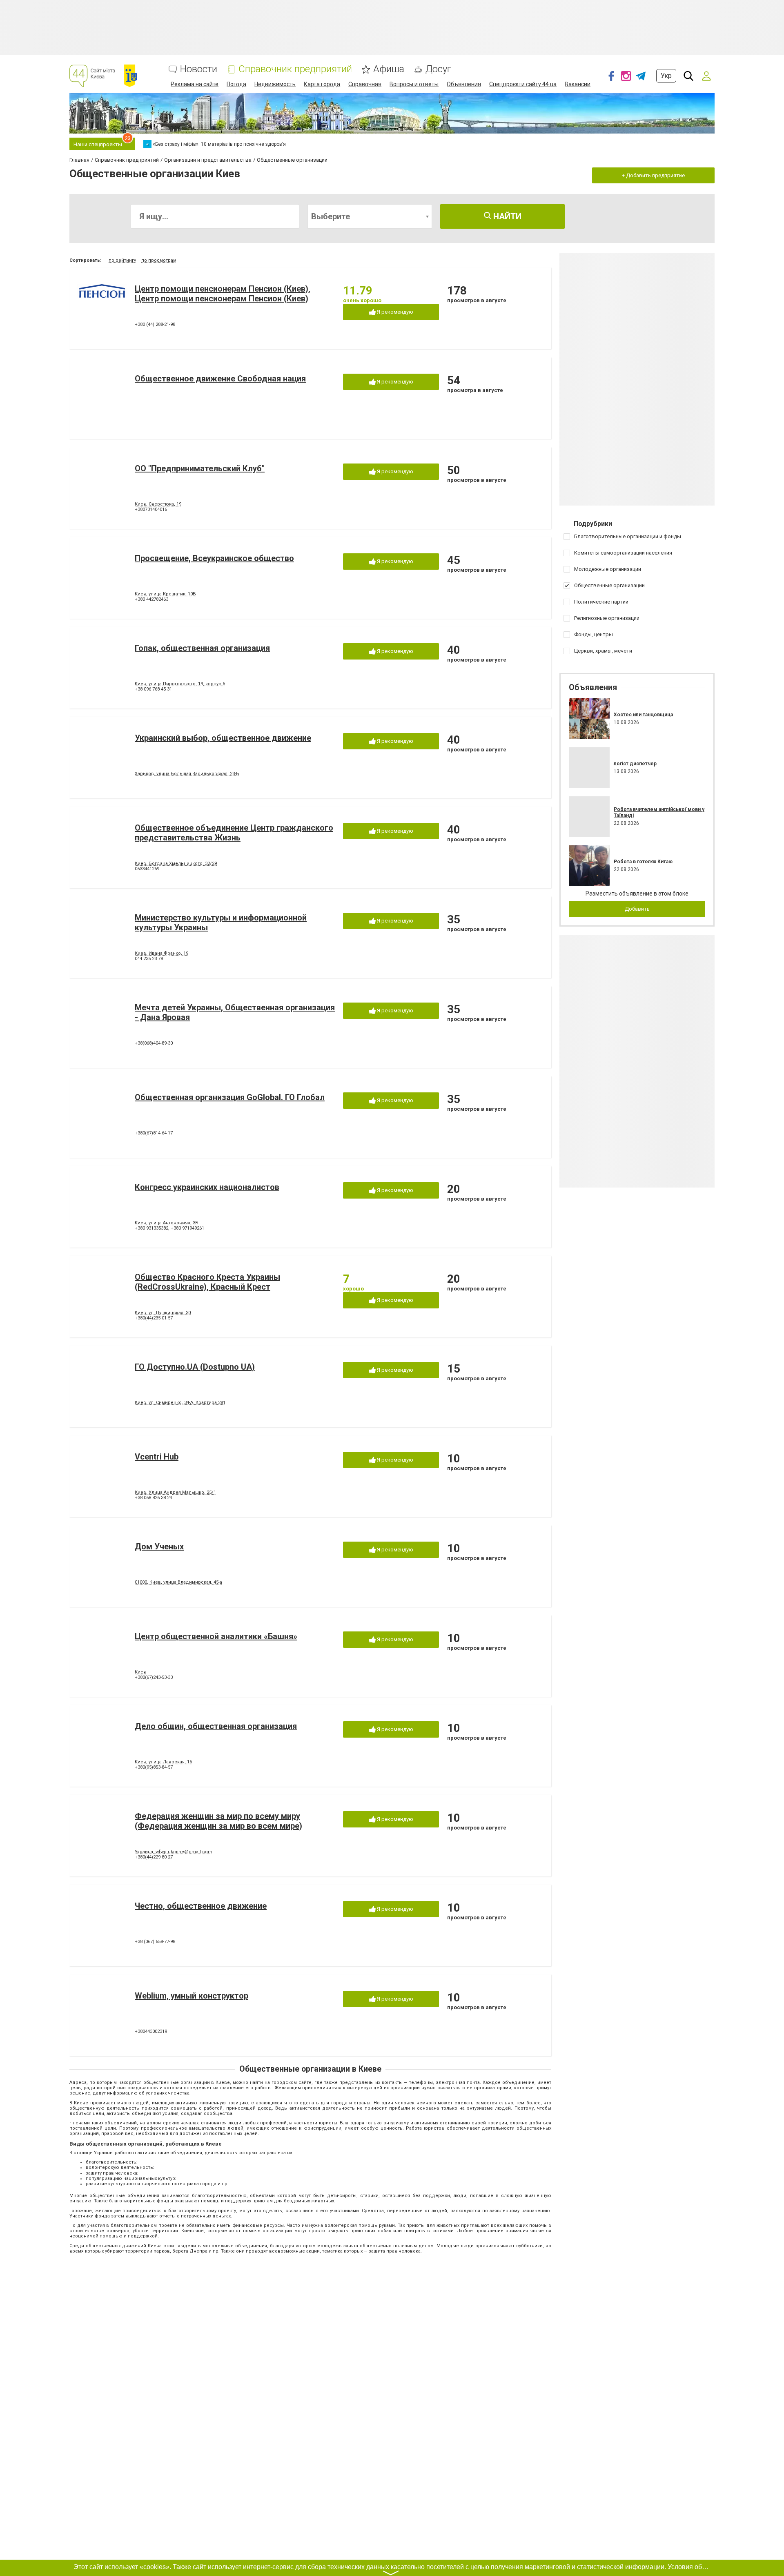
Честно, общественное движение (201, 1906)
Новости (199, 69)
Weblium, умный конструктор (192, 1996)
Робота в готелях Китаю (643, 862)
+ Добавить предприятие (653, 175)
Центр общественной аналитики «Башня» (216, 1636)
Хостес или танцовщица (643, 715)
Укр (666, 76)
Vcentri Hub (157, 1457)
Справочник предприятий (295, 69)
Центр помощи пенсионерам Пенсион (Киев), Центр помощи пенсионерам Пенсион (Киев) (223, 294)
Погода (236, 84)
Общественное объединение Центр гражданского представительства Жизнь (234, 833)
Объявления (464, 84)
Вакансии (578, 84)
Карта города (322, 84)
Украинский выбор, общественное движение (223, 738)
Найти (506, 216)
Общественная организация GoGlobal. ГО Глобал (230, 1097)
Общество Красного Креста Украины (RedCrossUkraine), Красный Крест (207, 1282)
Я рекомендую (394, 312)
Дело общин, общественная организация (216, 1726)
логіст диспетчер (635, 764)
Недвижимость (275, 84)
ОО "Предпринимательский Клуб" (200, 468)
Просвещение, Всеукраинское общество (214, 558)
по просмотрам (159, 260)
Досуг (438, 69)
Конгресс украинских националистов (207, 1187)
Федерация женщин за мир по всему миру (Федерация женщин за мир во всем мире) (218, 1821)
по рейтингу (122, 260)
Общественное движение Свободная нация (220, 379)
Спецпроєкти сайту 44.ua (523, 84)
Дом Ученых (159, 1546)
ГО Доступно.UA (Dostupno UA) (195, 1367)
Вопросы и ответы (414, 84)
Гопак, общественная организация (202, 648)
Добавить (637, 909)
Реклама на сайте (195, 84)
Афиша (389, 69)
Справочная (365, 84)
